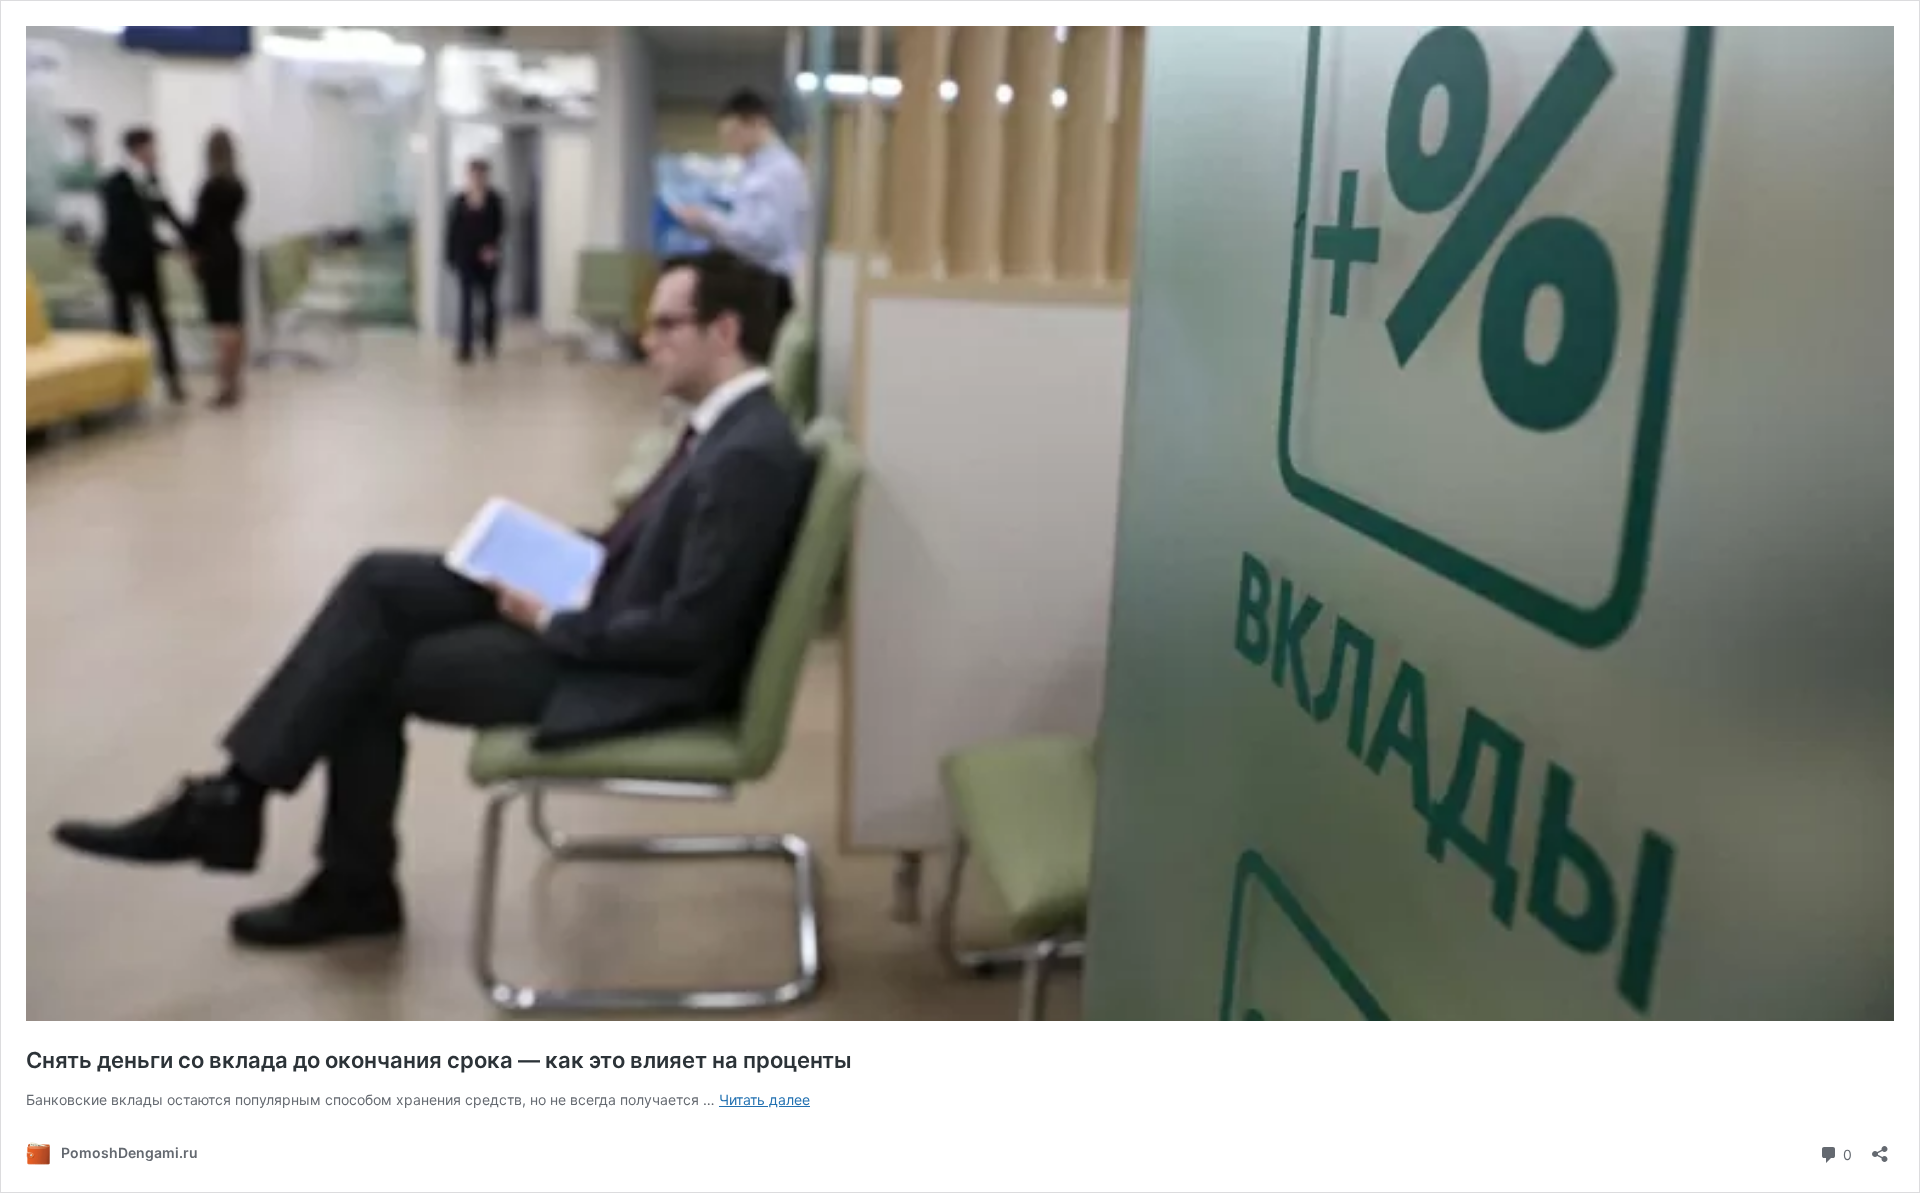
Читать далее (764, 1099)
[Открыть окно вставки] (1880, 1147)
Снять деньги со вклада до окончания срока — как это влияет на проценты (439, 1060)
